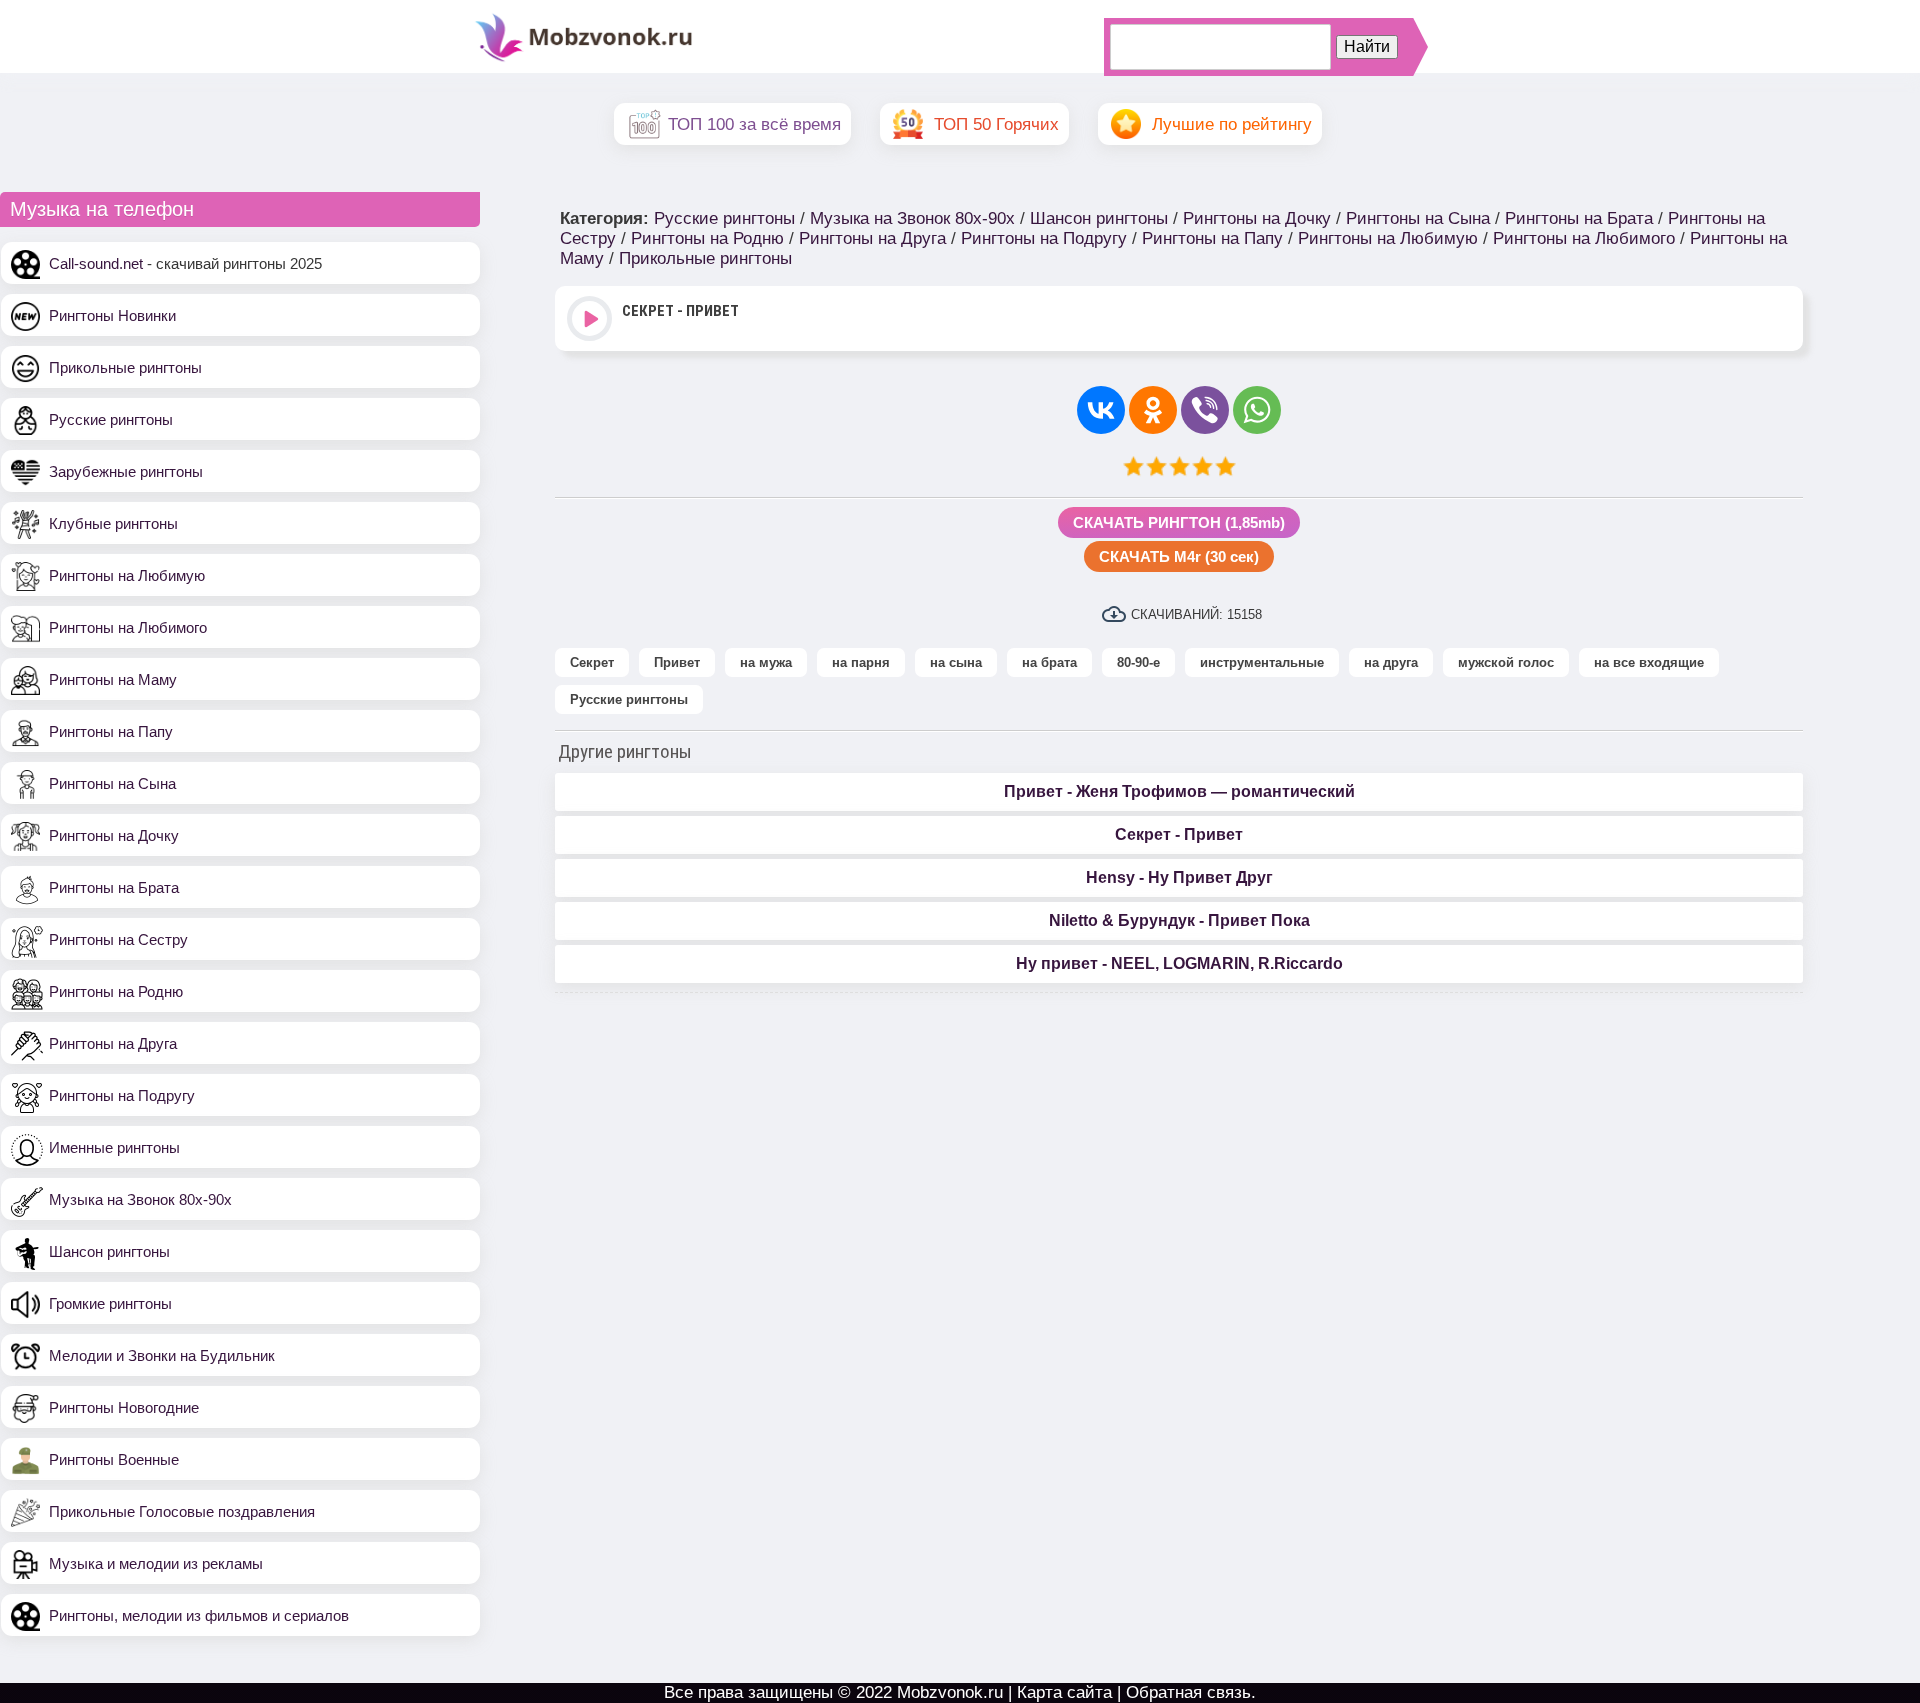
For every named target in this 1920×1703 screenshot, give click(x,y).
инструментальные (1262, 662)
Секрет (592, 662)
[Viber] (1205, 410)
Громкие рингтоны (110, 1303)
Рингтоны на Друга (113, 1043)
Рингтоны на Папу (111, 731)
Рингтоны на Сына (112, 783)
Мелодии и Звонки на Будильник (162, 1355)
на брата (1049, 662)
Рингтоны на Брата (114, 887)
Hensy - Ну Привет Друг (1179, 877)
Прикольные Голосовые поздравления (182, 1511)
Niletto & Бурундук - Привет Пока (1179, 920)
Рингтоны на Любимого (128, 627)
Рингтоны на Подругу (122, 1095)
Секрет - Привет (1179, 834)
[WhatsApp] (1257, 410)
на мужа (766, 662)
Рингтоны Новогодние (124, 1407)
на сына (956, 662)
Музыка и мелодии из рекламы (156, 1563)
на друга (1391, 662)
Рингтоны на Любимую (127, 575)
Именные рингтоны (114, 1147)
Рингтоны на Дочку (114, 835)
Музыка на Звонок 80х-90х (140, 1199)
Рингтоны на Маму (113, 679)
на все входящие (1649, 662)
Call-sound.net (96, 263)
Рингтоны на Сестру (118, 939)
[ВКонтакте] (1101, 410)
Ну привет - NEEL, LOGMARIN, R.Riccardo (1179, 963)
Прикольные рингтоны (125, 367)
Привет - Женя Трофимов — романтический (1179, 791)
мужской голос (1506, 662)
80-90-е (1138, 662)
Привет (677, 662)
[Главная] (584, 59)
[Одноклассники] (1153, 410)
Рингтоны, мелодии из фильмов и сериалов (199, 1615)
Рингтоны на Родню (116, 991)
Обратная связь (1188, 1692)
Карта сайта (1064, 1692)
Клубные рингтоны (113, 523)
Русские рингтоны (111, 419)
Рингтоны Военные (114, 1459)
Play (591, 320)
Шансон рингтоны (109, 1251)
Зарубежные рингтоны (126, 471)
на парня (861, 662)
